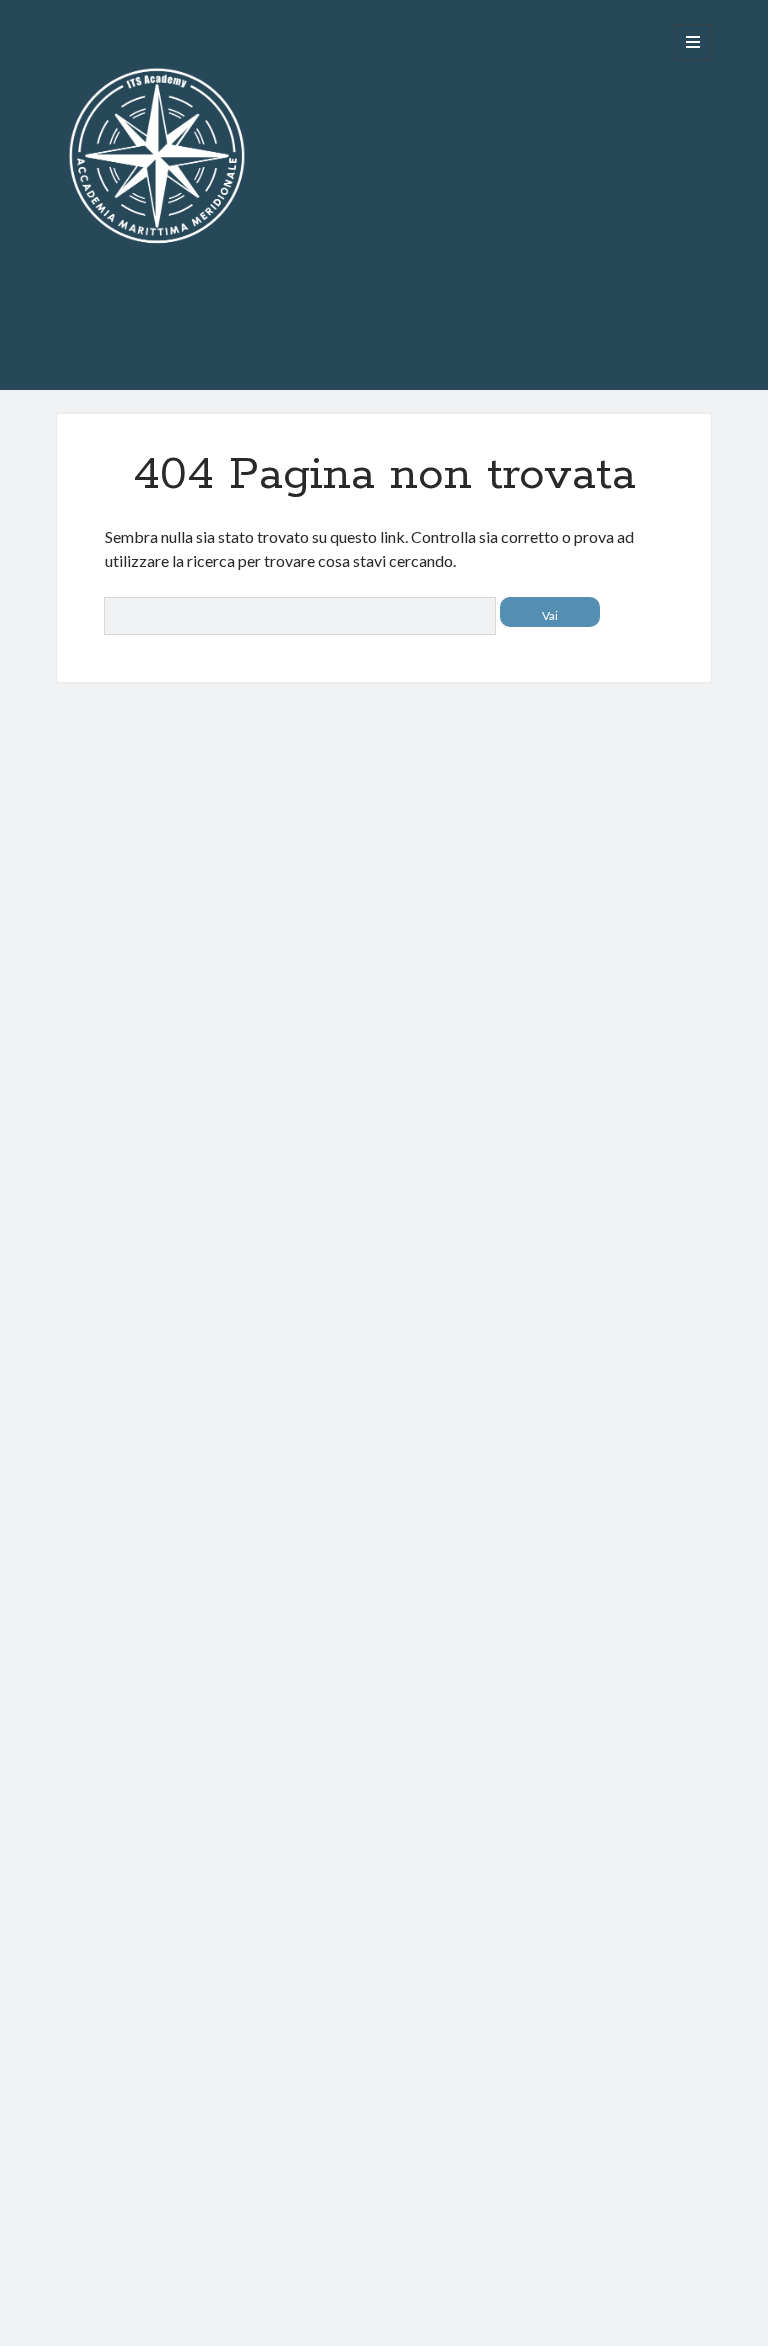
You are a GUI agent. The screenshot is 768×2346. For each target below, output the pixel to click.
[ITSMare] (157, 352)
